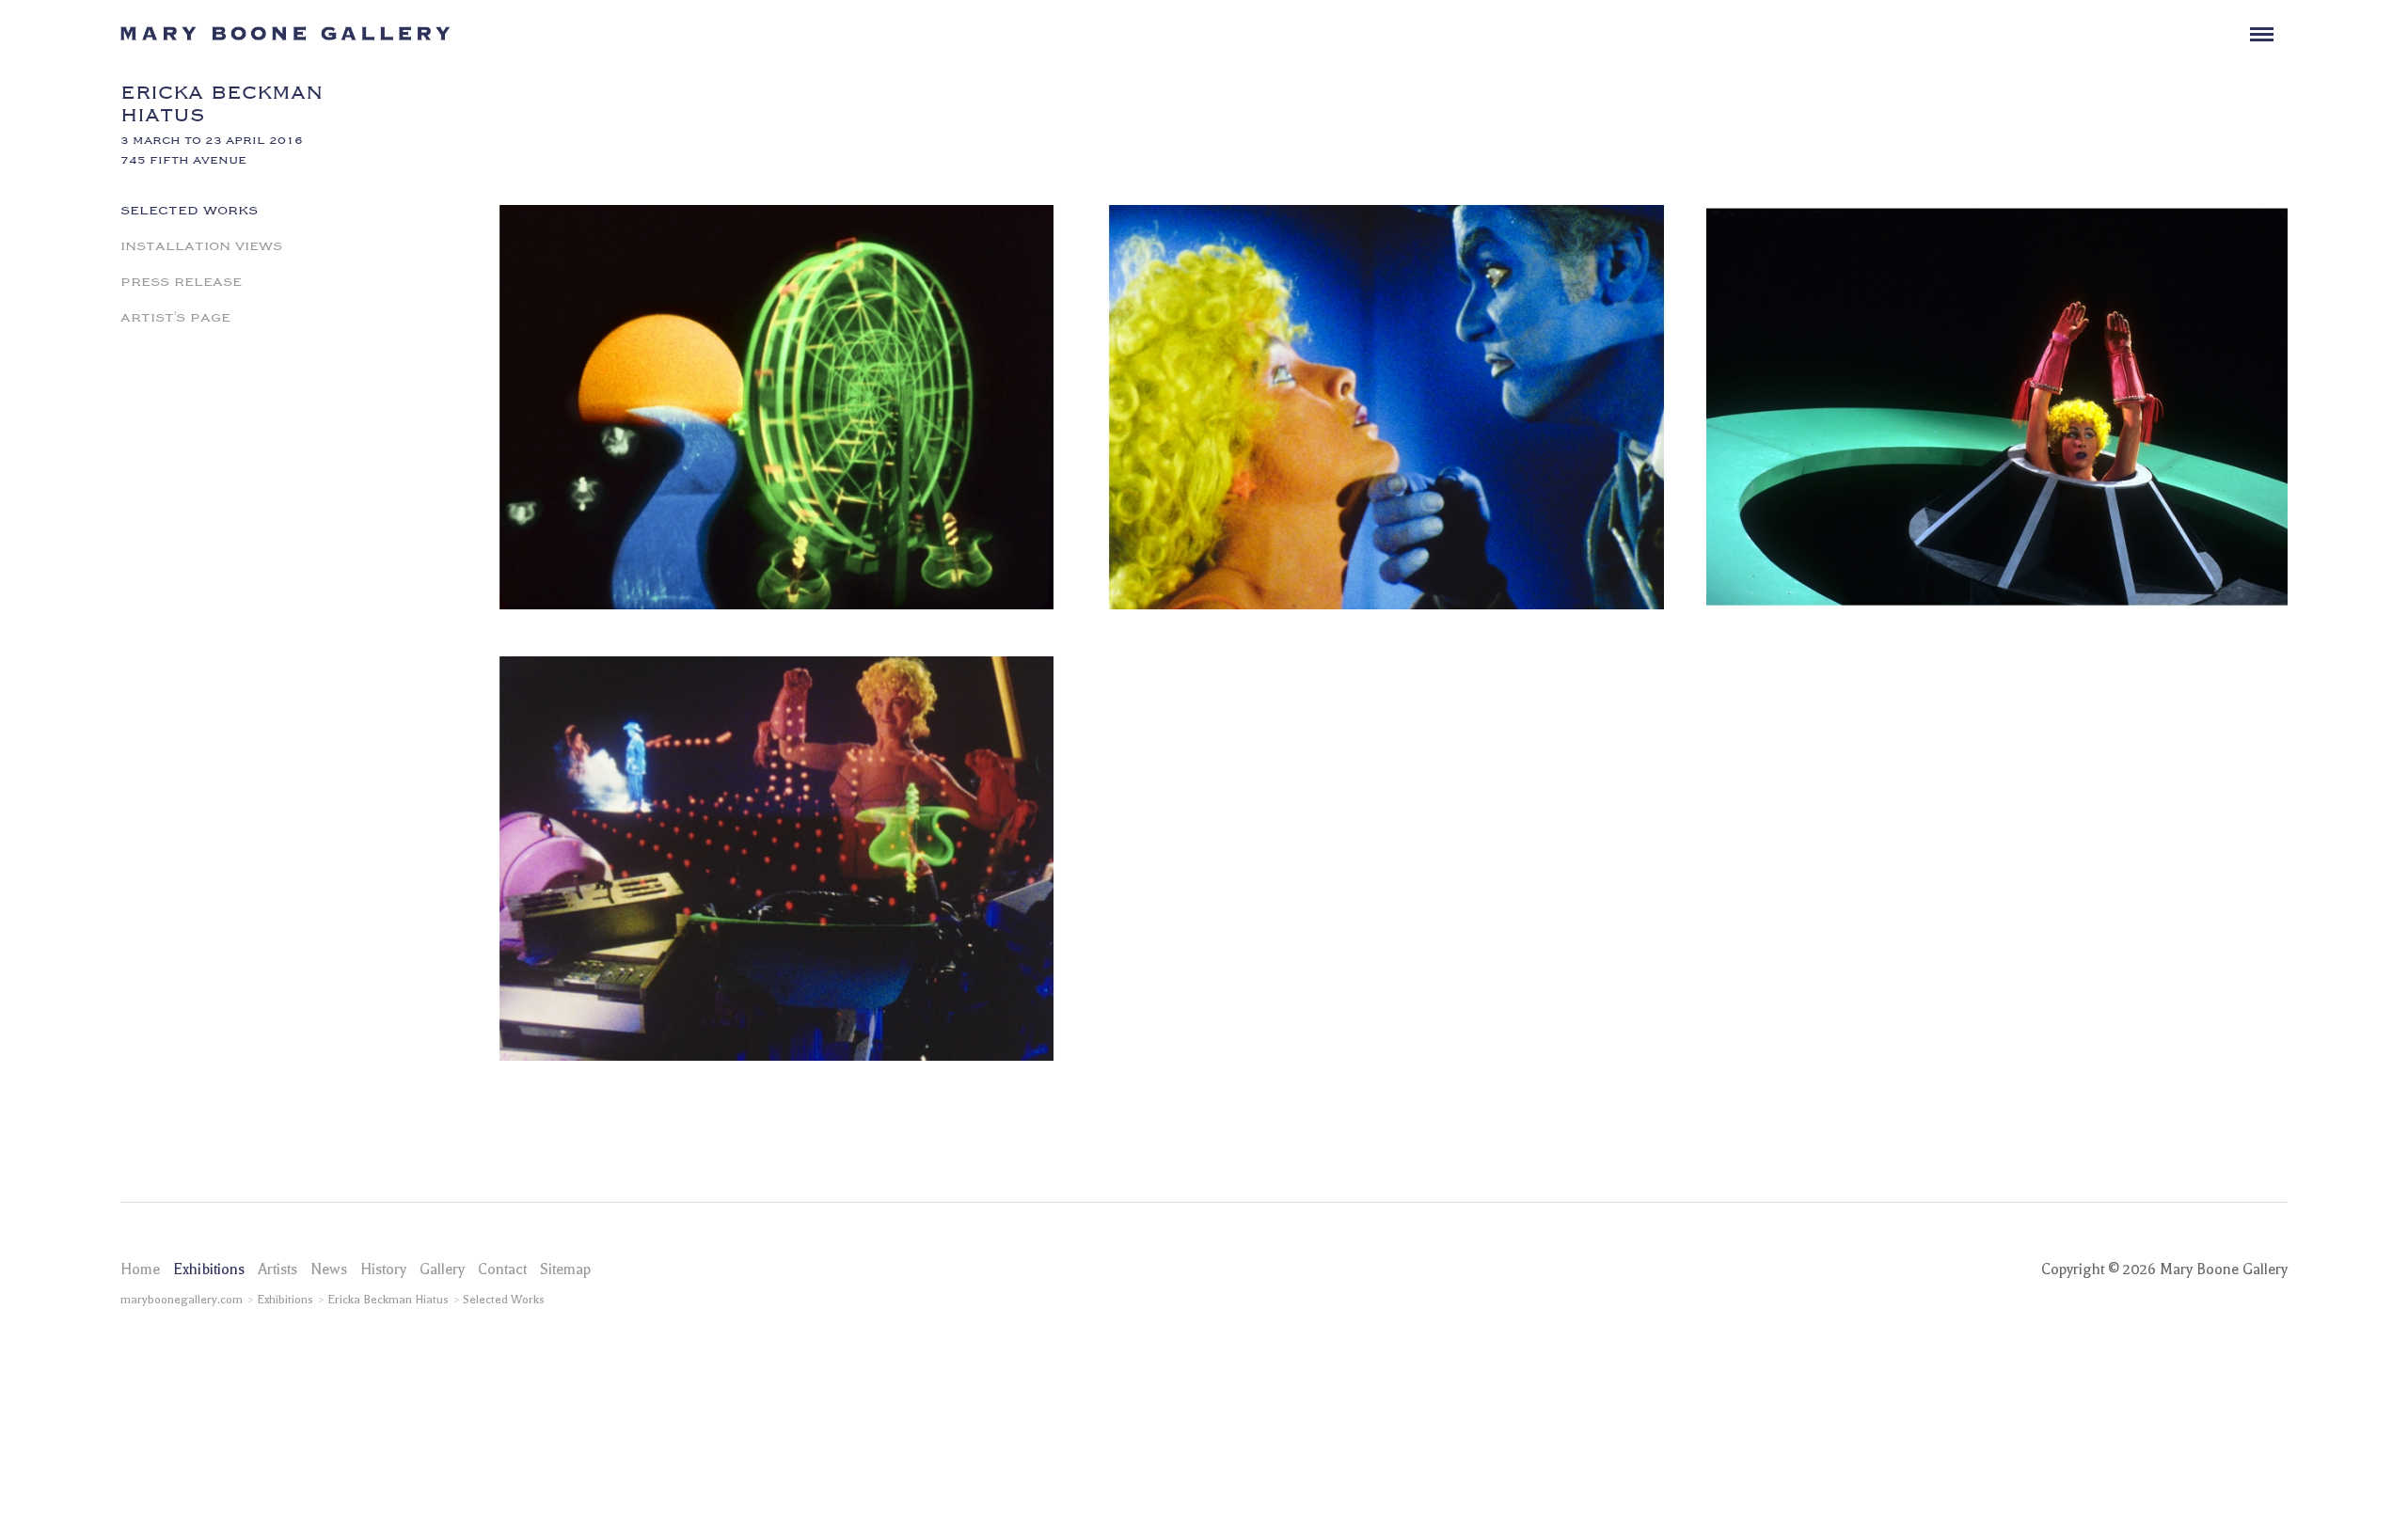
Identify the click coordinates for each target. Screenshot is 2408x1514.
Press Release (181, 280)
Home (140, 1270)
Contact (502, 1270)
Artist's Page (175, 316)
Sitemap (565, 1270)
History (383, 1270)
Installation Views (201, 244)
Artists (277, 1270)
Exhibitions (209, 1270)
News (329, 1270)
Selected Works (189, 209)
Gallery (442, 1270)
